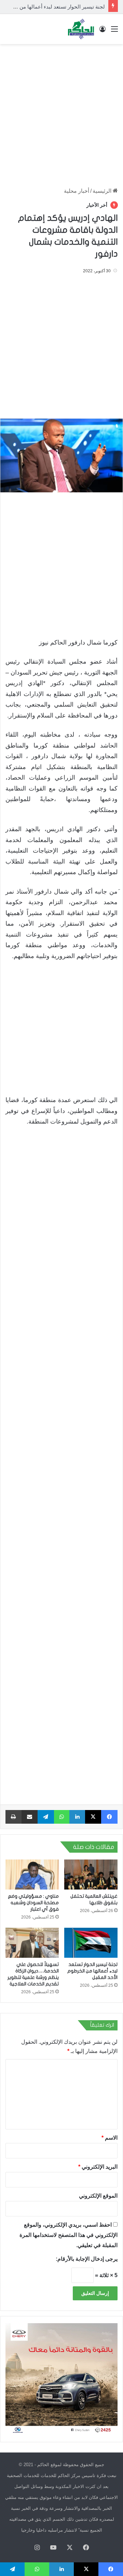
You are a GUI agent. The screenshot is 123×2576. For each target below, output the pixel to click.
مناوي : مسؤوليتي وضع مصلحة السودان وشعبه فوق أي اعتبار (33, 1903)
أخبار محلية (77, 191)
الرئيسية (103, 191)
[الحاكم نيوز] (81, 29)
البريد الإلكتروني (98, 2167)
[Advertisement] (61, 112)
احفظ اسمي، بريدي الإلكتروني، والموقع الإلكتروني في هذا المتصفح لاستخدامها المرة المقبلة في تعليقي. (69, 2235)
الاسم (110, 2138)
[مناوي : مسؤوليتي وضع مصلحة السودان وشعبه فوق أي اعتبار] (32, 1875)
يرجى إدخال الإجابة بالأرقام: (87, 2259)
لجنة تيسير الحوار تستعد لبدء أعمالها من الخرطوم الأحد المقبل (92, 1971)
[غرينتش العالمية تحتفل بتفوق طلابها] (91, 1875)
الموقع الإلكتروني (98, 2196)
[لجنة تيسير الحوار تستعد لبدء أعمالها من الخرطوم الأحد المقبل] (91, 1943)
